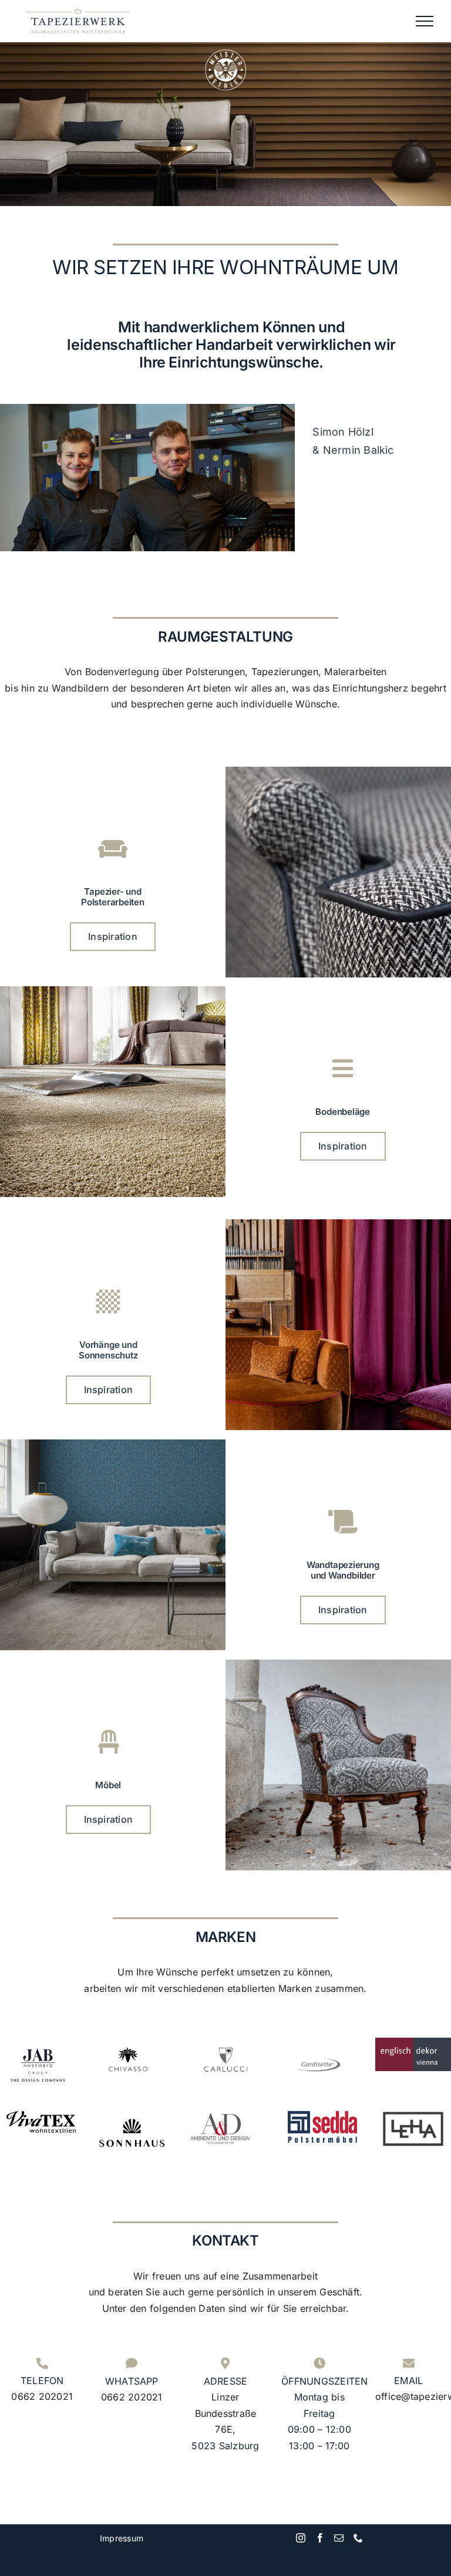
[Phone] (358, 2538)
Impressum (122, 2538)
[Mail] (339, 2538)
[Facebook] (320, 2538)
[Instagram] (301, 2538)
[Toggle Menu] (425, 21)
